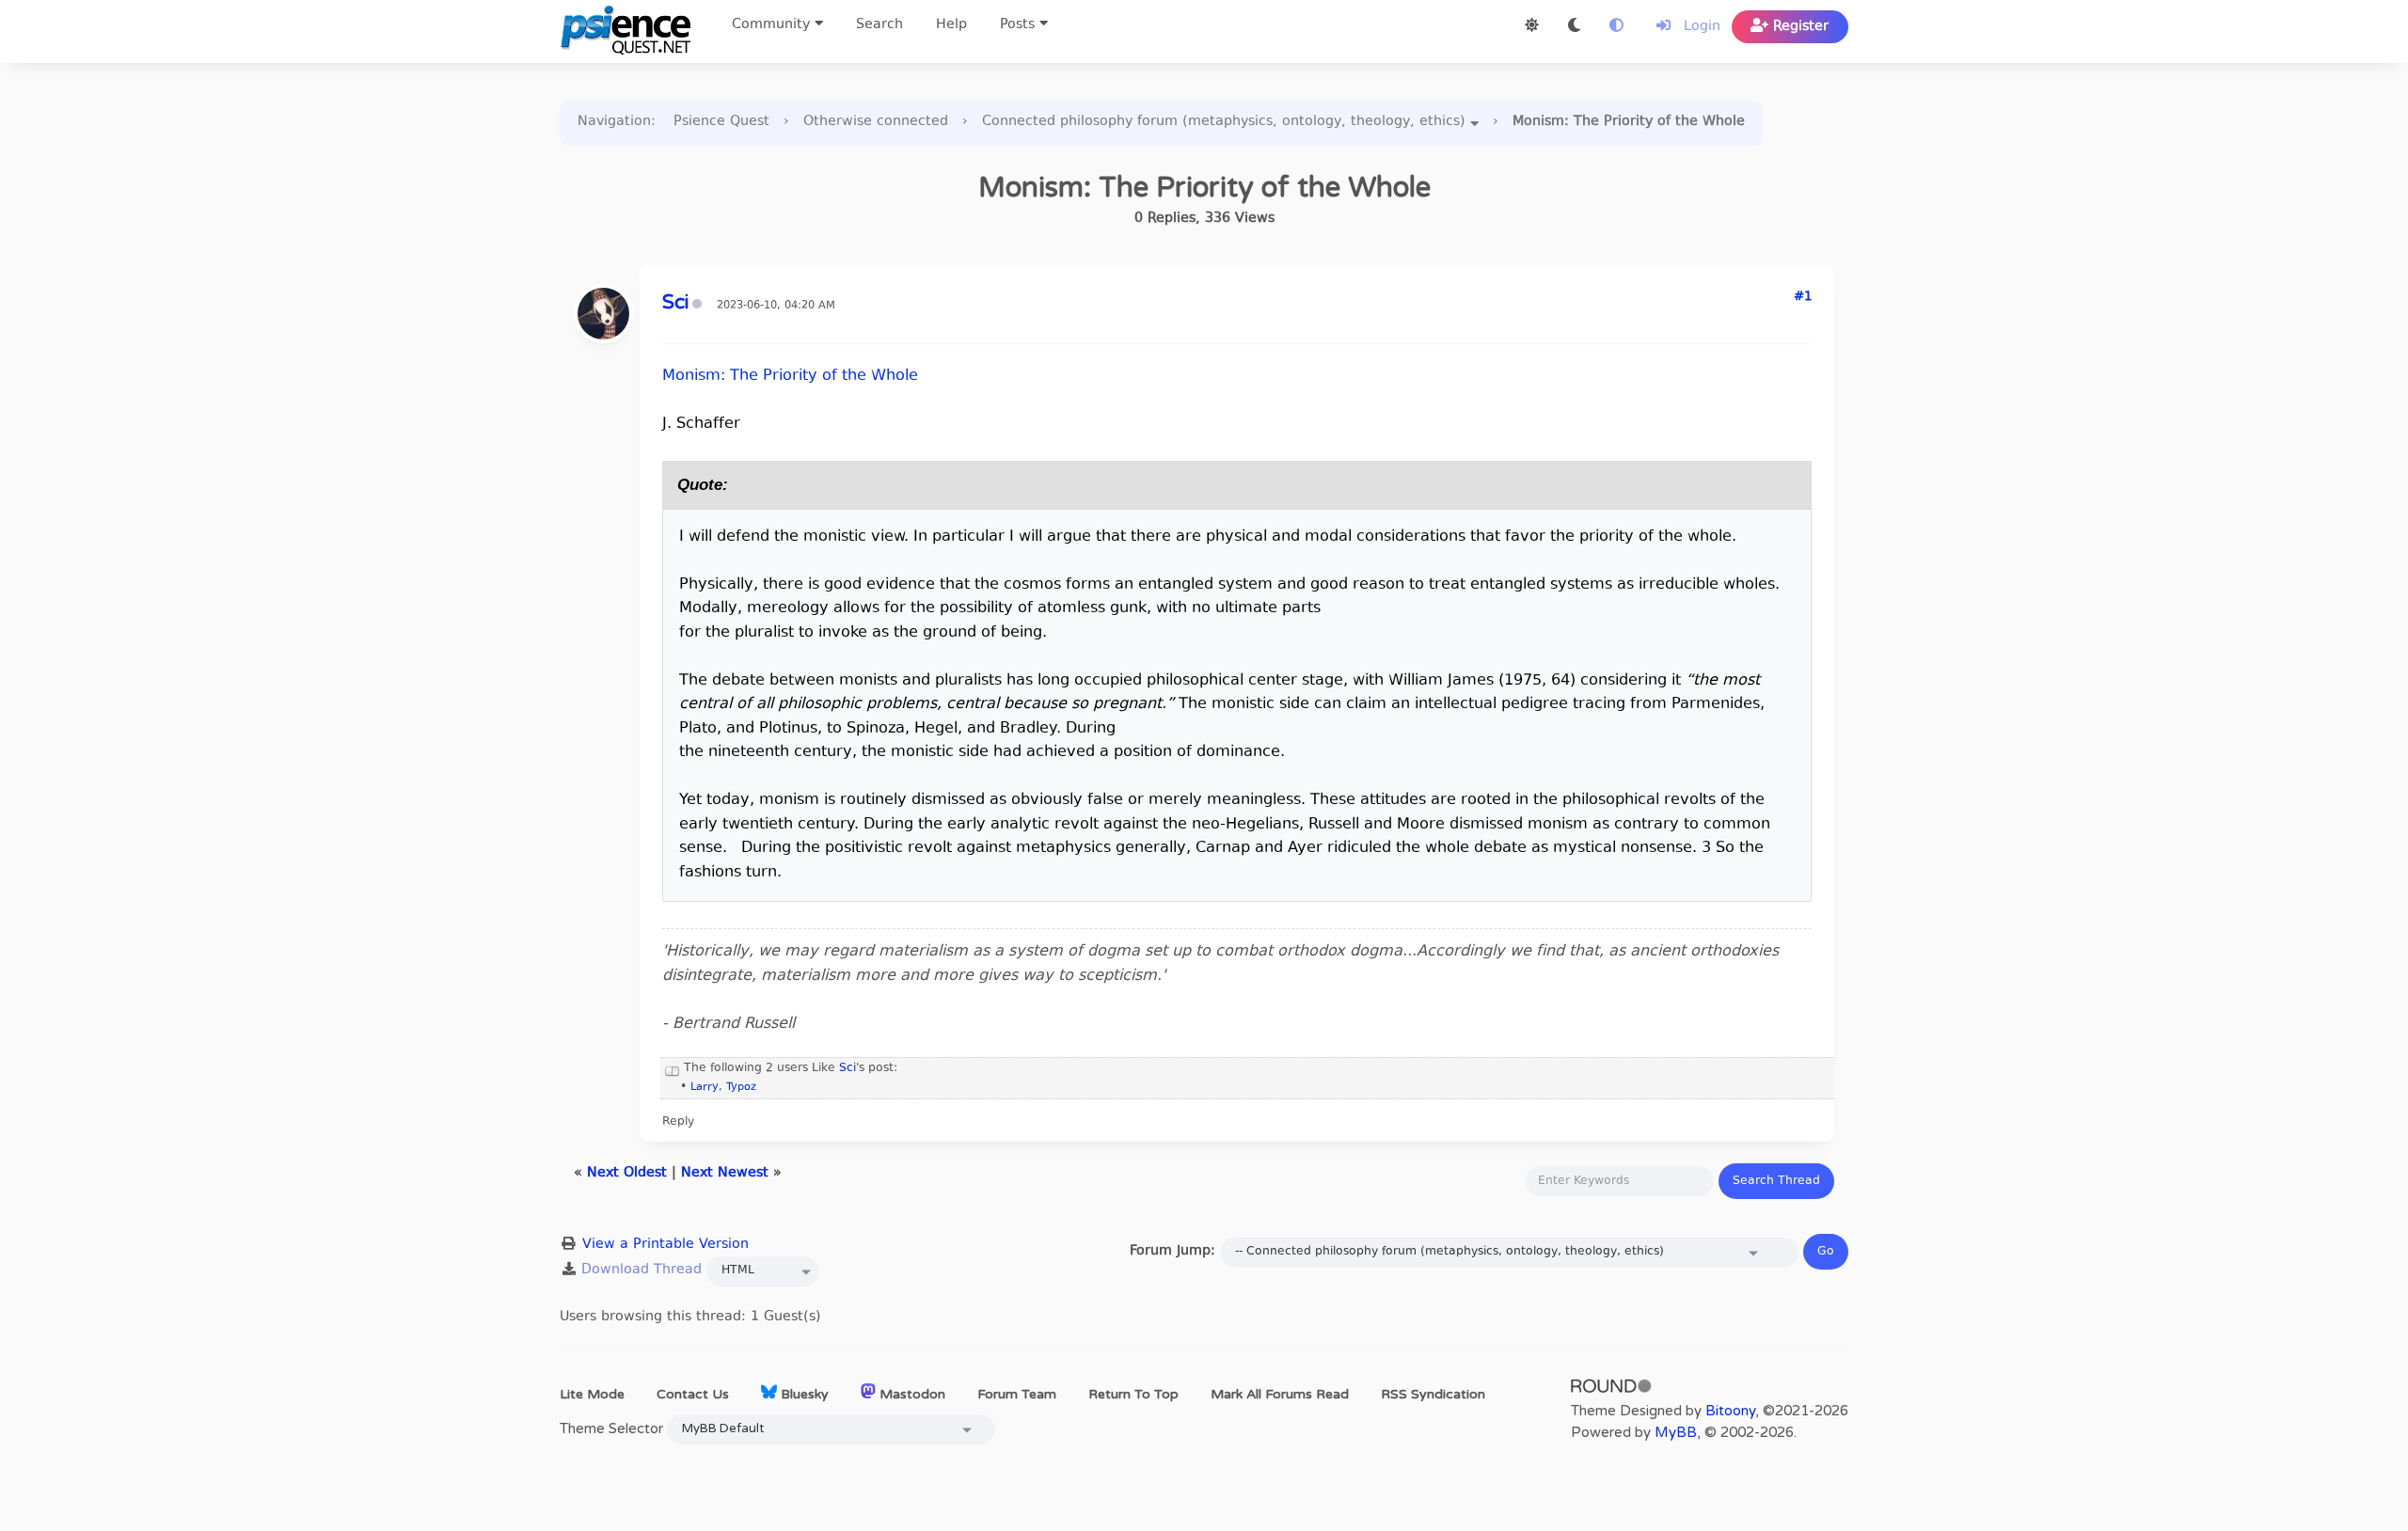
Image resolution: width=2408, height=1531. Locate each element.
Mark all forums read (1280, 1394)
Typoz (741, 1088)
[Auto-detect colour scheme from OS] (1616, 27)
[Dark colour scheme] (1574, 27)
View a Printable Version (665, 1245)
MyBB (1676, 1432)
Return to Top (1133, 1394)
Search (879, 25)
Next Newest (725, 1173)
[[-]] (673, 1068)
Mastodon (911, 1394)
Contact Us (693, 1394)
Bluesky (803, 1394)
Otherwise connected (876, 122)
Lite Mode (592, 1394)
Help (951, 25)
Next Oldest (627, 1173)
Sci (848, 1068)
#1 (1803, 297)
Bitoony (1730, 1411)
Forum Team (1017, 1394)
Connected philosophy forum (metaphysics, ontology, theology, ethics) (1224, 122)
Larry (705, 1088)
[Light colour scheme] (1532, 27)
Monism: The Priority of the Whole (790, 376)
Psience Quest (721, 122)
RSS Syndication (1433, 1394)
